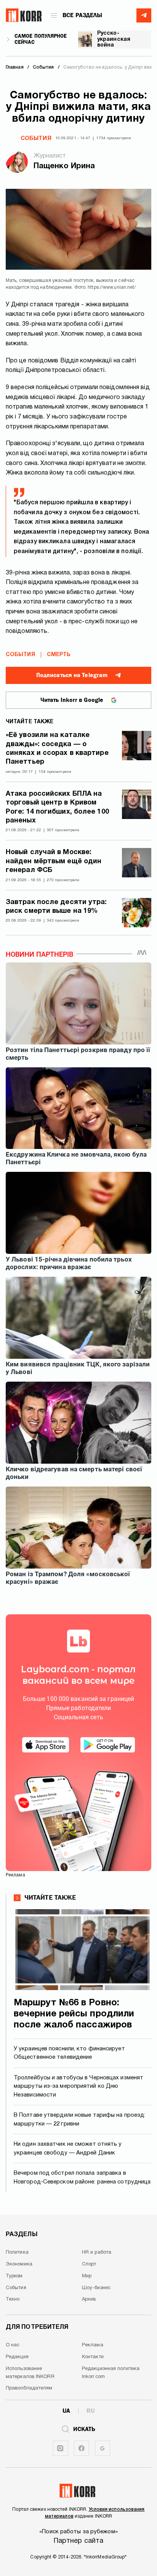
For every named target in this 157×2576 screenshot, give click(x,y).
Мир (87, 2276)
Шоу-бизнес (96, 2288)
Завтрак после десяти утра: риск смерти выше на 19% (56, 907)
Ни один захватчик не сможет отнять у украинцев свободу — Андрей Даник (68, 2149)
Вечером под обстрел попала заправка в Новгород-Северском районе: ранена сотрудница (82, 2178)
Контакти (93, 2357)
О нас (13, 2345)
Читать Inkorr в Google (72, 700)
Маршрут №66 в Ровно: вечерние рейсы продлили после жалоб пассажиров (74, 2014)
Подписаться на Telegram (72, 675)
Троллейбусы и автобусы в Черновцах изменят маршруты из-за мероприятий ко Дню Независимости (78, 2086)
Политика (17, 2253)
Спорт (89, 2264)
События (36, 138)
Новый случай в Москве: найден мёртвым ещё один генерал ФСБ (54, 861)
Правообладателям (29, 2388)
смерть (59, 655)
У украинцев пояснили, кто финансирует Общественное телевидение (69, 2053)
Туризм (14, 2276)
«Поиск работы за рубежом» (78, 2532)
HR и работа (97, 2253)
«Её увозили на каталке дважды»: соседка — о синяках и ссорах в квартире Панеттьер (57, 749)
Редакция (17, 2357)
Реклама (93, 2345)
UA (66, 2411)
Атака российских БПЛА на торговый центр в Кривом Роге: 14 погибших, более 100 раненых (57, 807)
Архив (89, 2299)
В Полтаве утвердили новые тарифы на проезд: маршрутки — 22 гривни (79, 2120)
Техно (13, 2299)
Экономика (19, 2264)
